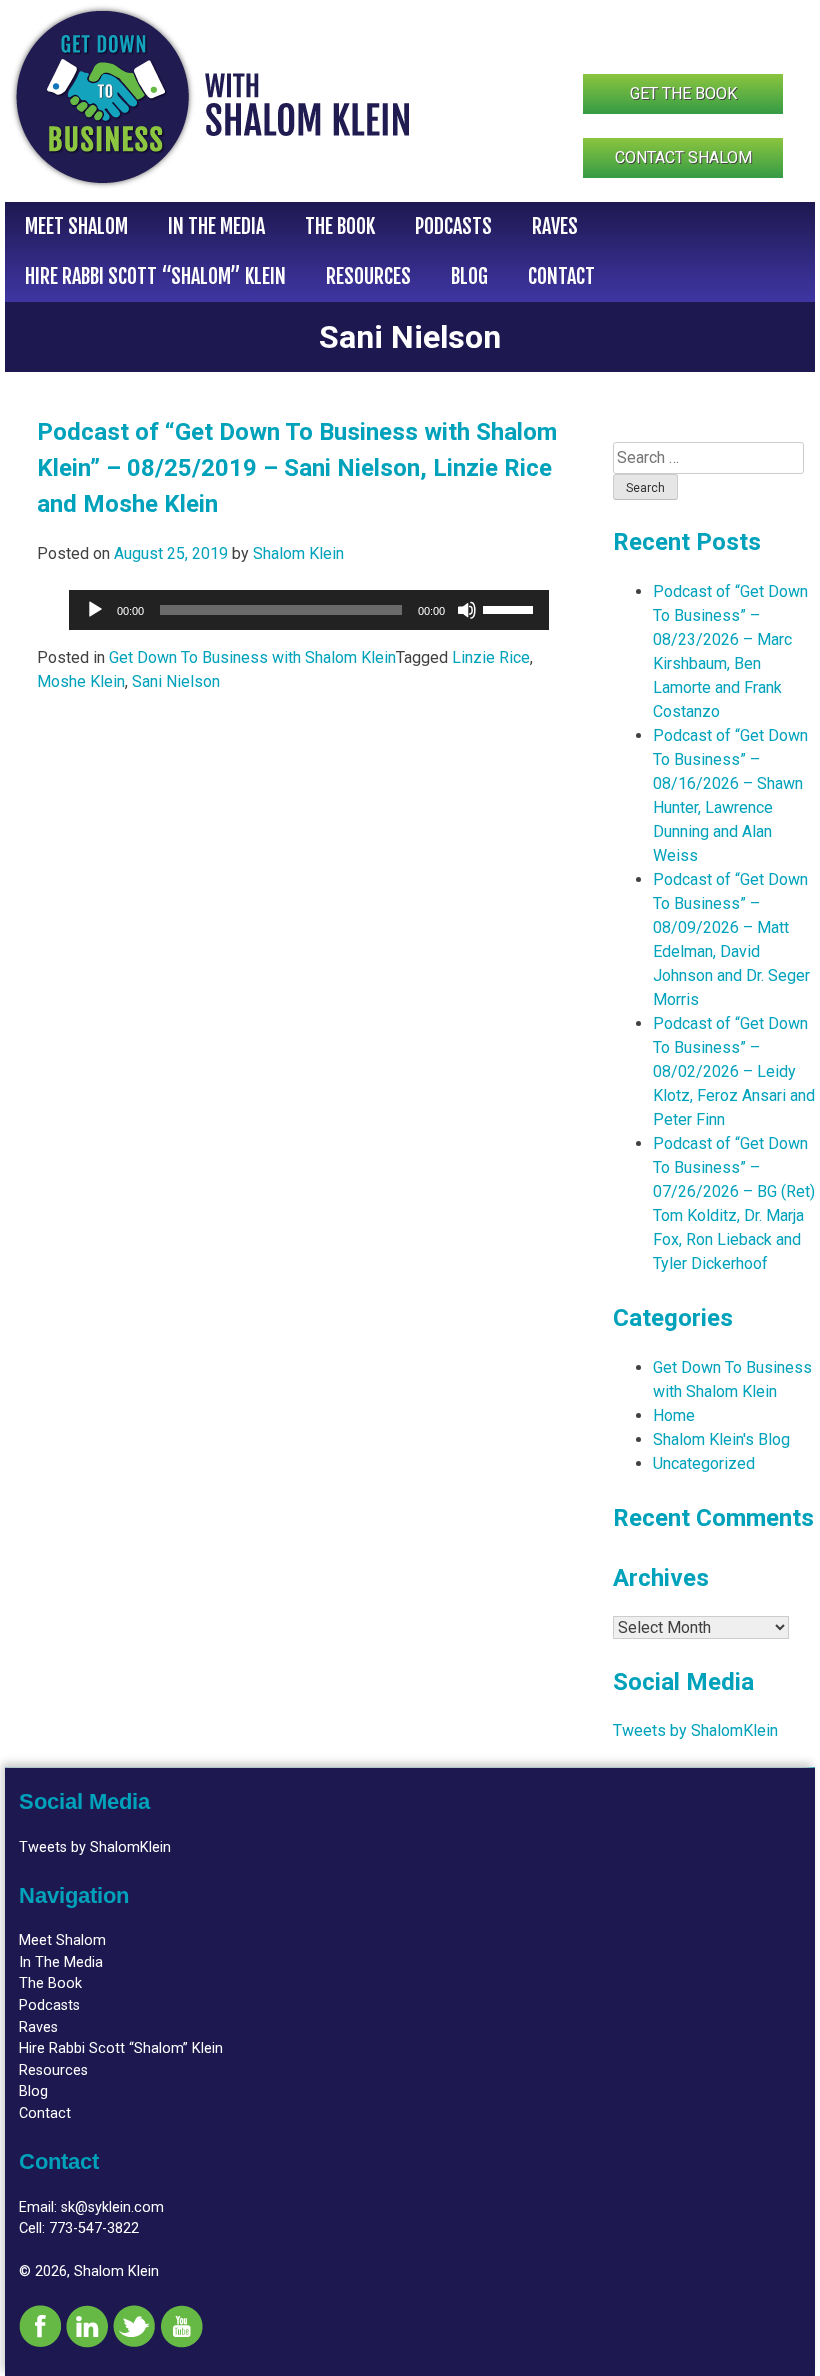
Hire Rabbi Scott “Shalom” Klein (155, 276)
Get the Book (683, 93)
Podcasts (453, 226)
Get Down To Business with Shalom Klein (252, 657)
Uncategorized (704, 1463)
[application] (309, 610)
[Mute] (467, 610)
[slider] (511, 608)
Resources (368, 276)
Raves (555, 226)
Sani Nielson (176, 681)
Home (674, 1415)
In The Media (216, 226)
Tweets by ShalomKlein (695, 1730)
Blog (469, 276)
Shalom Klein (298, 553)
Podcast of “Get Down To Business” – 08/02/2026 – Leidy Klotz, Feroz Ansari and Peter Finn (734, 1071)
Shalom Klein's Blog (721, 1439)
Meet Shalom (76, 226)
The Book (340, 226)
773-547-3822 (94, 2228)
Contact (561, 276)
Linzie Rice (491, 657)
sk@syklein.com (112, 2207)
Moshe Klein (81, 681)
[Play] (95, 610)
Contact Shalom (683, 157)
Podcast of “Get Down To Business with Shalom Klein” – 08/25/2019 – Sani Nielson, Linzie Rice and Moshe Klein (297, 468)
